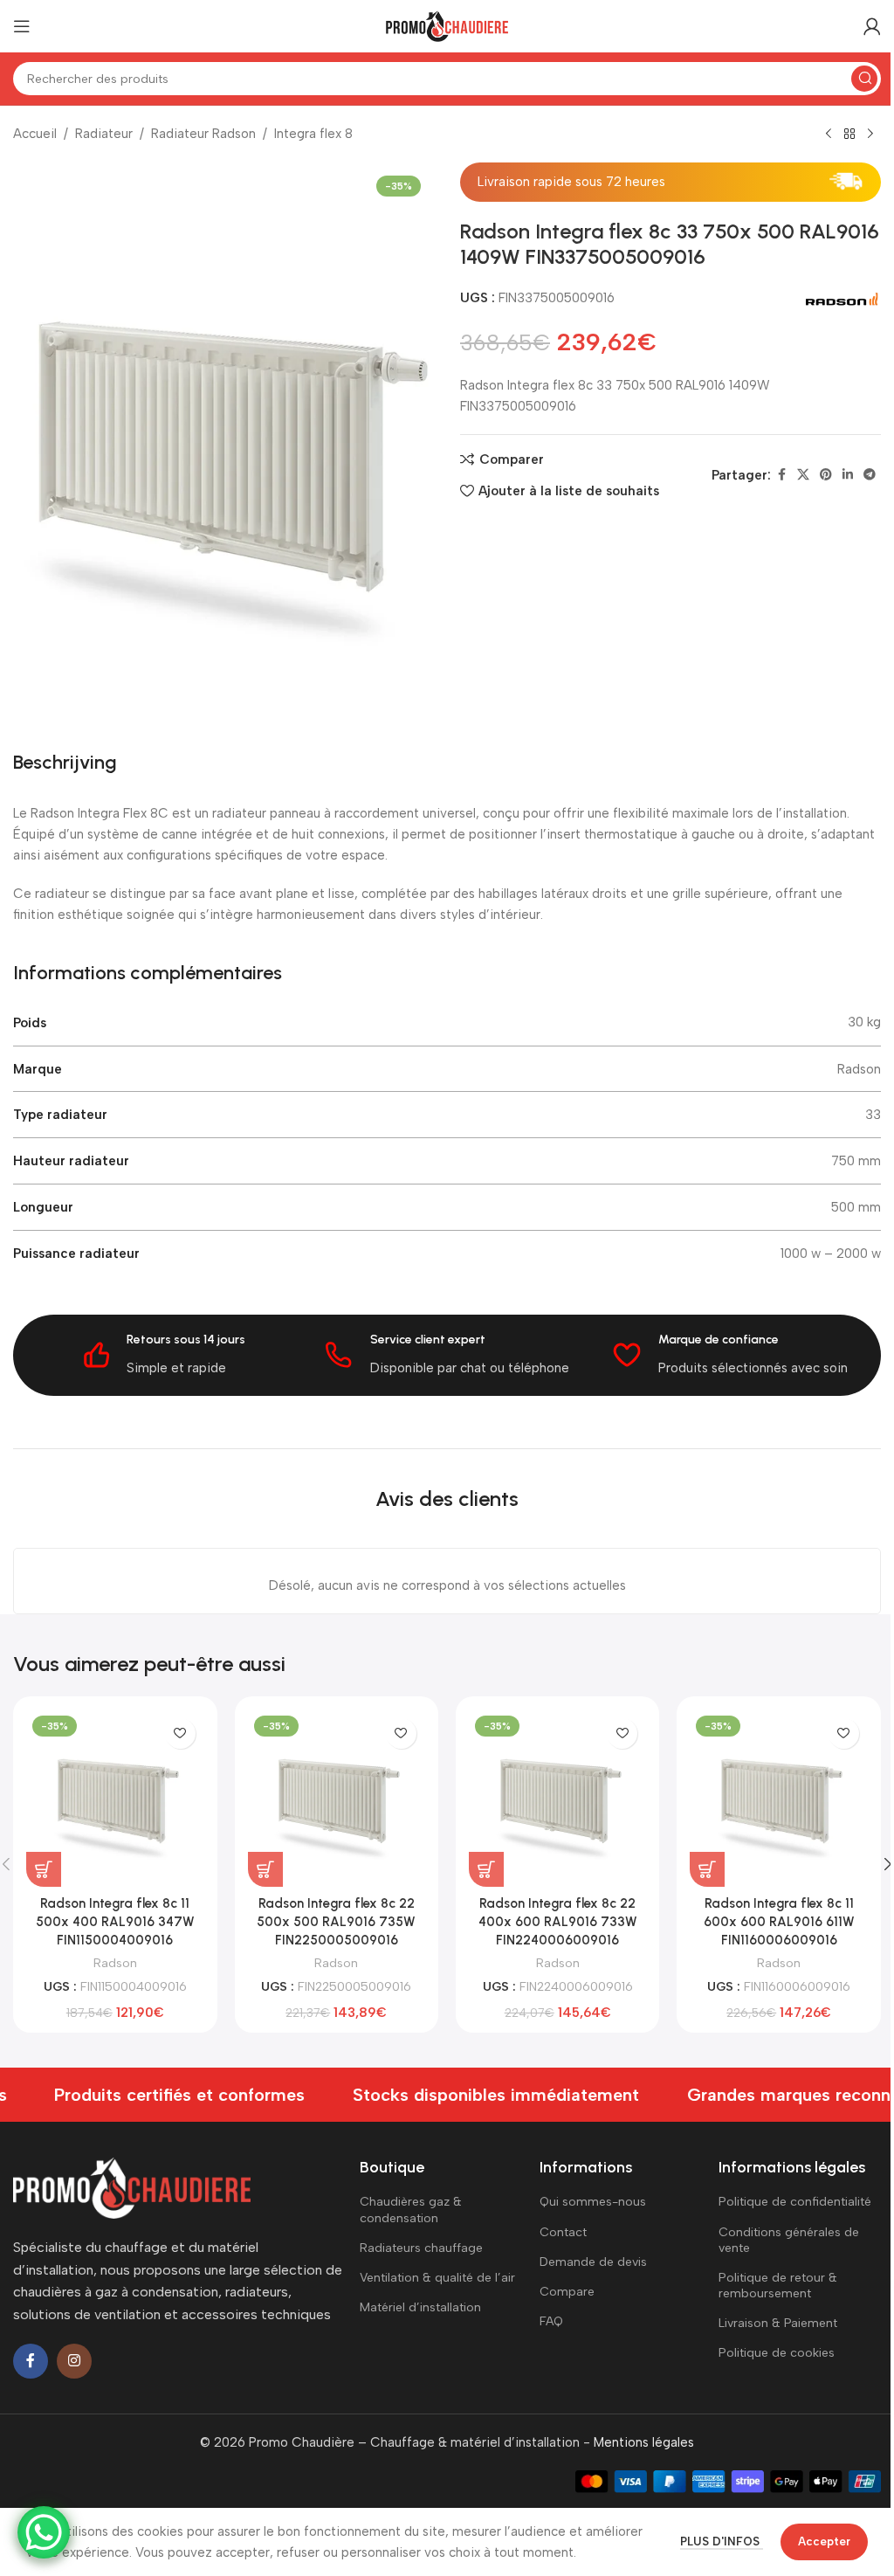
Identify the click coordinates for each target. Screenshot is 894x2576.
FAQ (551, 2321)
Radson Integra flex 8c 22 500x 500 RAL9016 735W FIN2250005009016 (336, 1922)
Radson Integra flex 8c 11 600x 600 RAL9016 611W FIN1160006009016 (779, 1922)
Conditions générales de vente (789, 2240)
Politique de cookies (777, 2353)
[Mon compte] (872, 26)
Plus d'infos (722, 2541)
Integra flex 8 (313, 134)
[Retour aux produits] (849, 135)
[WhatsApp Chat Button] (44, 2532)
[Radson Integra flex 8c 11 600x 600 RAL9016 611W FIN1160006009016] (778, 1797)
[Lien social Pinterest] (826, 475)
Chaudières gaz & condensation (411, 2210)
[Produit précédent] (829, 135)
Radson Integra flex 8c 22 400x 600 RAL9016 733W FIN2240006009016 (558, 1922)
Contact (563, 2232)
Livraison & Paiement (778, 2323)
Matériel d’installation (420, 2307)
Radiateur (104, 134)
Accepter (824, 2541)
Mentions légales (644, 2442)
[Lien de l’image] (132, 2186)
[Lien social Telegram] (870, 475)
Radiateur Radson (203, 134)
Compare (567, 2292)
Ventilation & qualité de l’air (437, 2278)
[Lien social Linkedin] (848, 475)
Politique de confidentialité (795, 2202)
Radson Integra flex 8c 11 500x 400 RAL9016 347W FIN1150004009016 (115, 1922)
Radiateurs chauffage (421, 2248)
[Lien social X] (803, 475)
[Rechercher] (864, 79)
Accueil (35, 134)
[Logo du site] (447, 25)
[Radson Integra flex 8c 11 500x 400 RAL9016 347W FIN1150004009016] (115, 1797)
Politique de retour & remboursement (778, 2286)
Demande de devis (593, 2262)
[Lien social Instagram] (74, 2361)
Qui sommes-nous (593, 2202)
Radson (115, 1963)
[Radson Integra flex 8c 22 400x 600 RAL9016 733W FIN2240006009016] (557, 1797)
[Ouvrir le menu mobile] (22, 26)
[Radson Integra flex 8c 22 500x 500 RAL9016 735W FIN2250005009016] (337, 1797)
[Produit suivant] (870, 135)
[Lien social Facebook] (781, 475)
